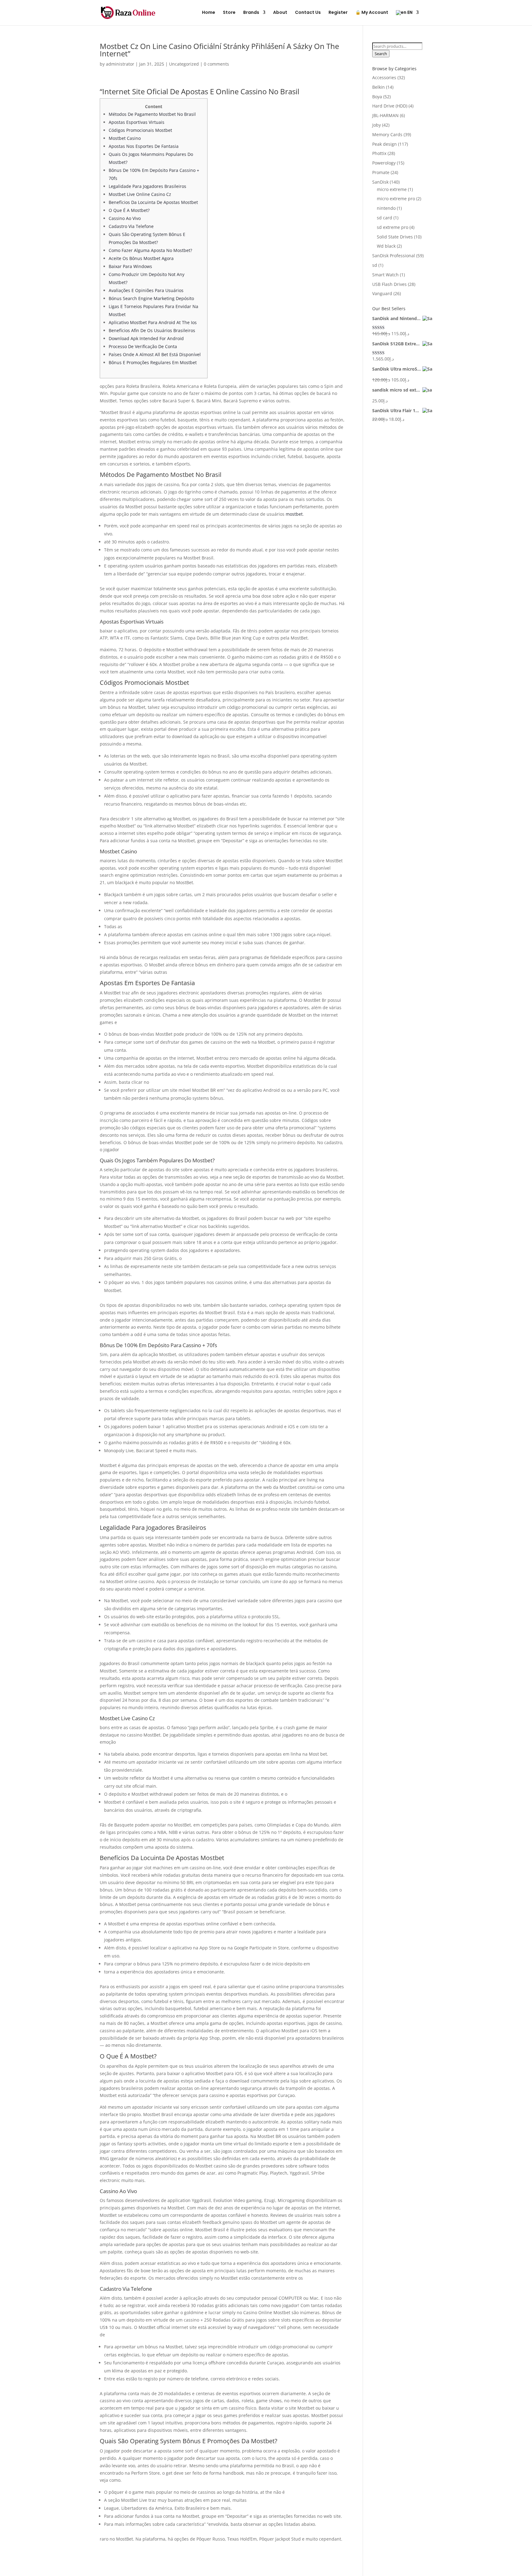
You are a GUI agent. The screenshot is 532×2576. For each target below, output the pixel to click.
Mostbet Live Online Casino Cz (140, 194)
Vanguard (382, 293)
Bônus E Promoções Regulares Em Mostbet (153, 362)
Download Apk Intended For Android (146, 338)
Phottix (379, 153)
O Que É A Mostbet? (129, 210)
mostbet (294, 514)
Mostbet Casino (125, 138)
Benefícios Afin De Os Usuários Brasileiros (152, 330)
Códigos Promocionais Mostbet (140, 130)
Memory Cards (387, 134)
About (280, 13)
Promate (381, 172)
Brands (251, 13)
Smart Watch (385, 275)
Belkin (379, 87)
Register (338, 13)
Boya (377, 97)
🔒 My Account (372, 13)
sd (375, 265)
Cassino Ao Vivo (125, 218)
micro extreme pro (396, 199)
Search (381, 54)
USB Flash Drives (389, 284)
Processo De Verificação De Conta (143, 346)
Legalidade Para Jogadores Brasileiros (147, 186)
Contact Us (308, 13)
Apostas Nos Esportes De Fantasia (144, 146)
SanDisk (380, 182)
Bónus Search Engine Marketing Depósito (151, 298)
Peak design (385, 144)
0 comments (216, 64)
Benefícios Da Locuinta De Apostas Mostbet (153, 202)
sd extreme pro (393, 227)
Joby (377, 125)
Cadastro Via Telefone (131, 226)
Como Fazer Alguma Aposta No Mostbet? (150, 250)
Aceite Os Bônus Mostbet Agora (141, 258)
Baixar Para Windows (130, 266)
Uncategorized (184, 64)
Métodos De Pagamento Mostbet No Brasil (152, 114)
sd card (385, 218)
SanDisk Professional (394, 256)
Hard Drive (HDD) (390, 106)
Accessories (384, 77)
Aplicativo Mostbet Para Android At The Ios (153, 322)
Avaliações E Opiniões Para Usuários (146, 290)
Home (209, 13)
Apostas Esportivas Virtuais (137, 122)
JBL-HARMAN (385, 115)
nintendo (386, 208)
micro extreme (392, 189)
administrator (120, 64)
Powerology (384, 163)
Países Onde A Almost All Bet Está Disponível (155, 354)
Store (229, 13)
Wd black (386, 246)
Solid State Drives (395, 237)
